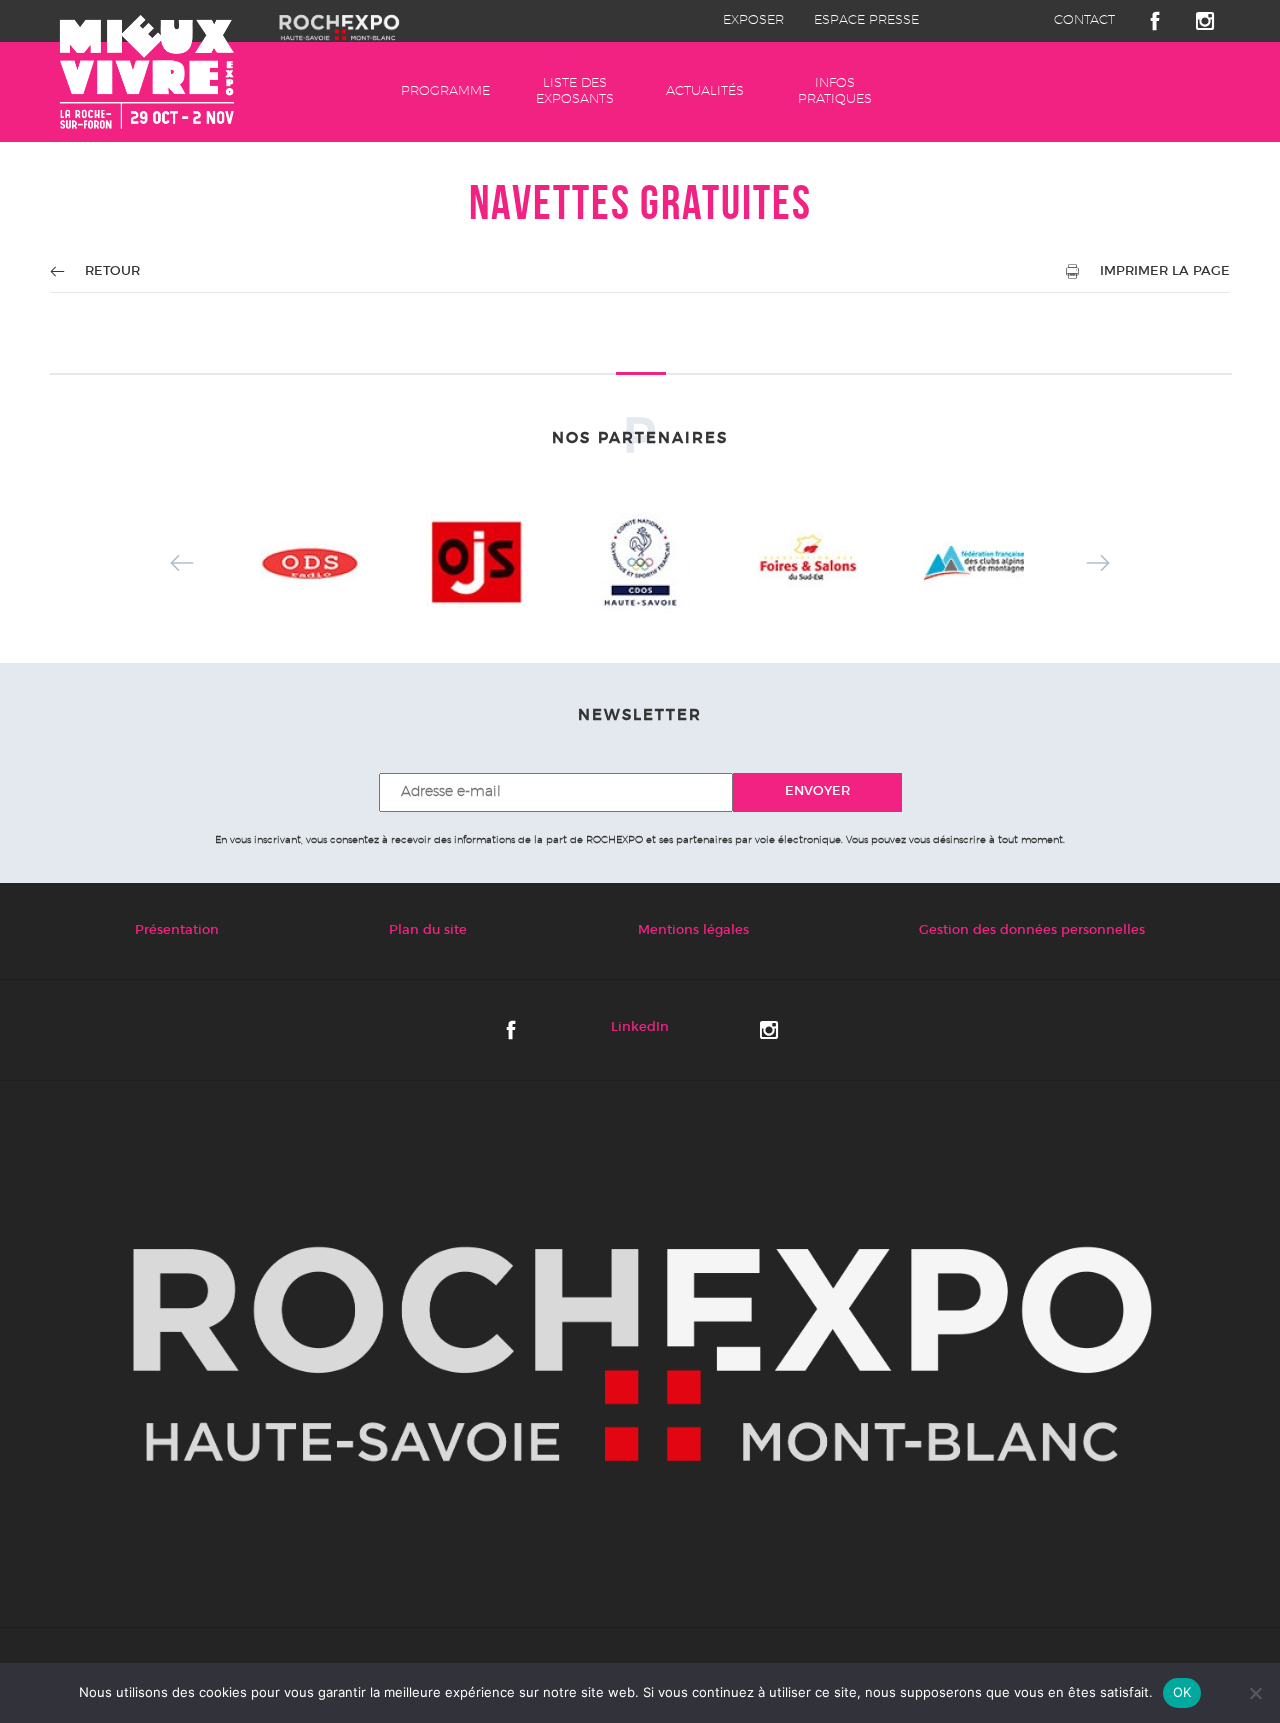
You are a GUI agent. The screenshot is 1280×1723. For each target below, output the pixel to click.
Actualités (705, 91)
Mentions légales (693, 930)
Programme (445, 91)
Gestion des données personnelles (1032, 930)
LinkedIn (640, 1027)
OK (1182, 1692)
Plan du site (428, 930)
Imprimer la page (1165, 271)
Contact (1084, 20)
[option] (310, 563)
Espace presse (866, 20)
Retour (112, 271)
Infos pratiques (835, 91)
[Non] (1255, 1693)
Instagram (1205, 21)
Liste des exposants (575, 91)
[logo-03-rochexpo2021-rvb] (640, 1354)
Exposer (753, 20)
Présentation (177, 930)
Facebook (1155, 21)
